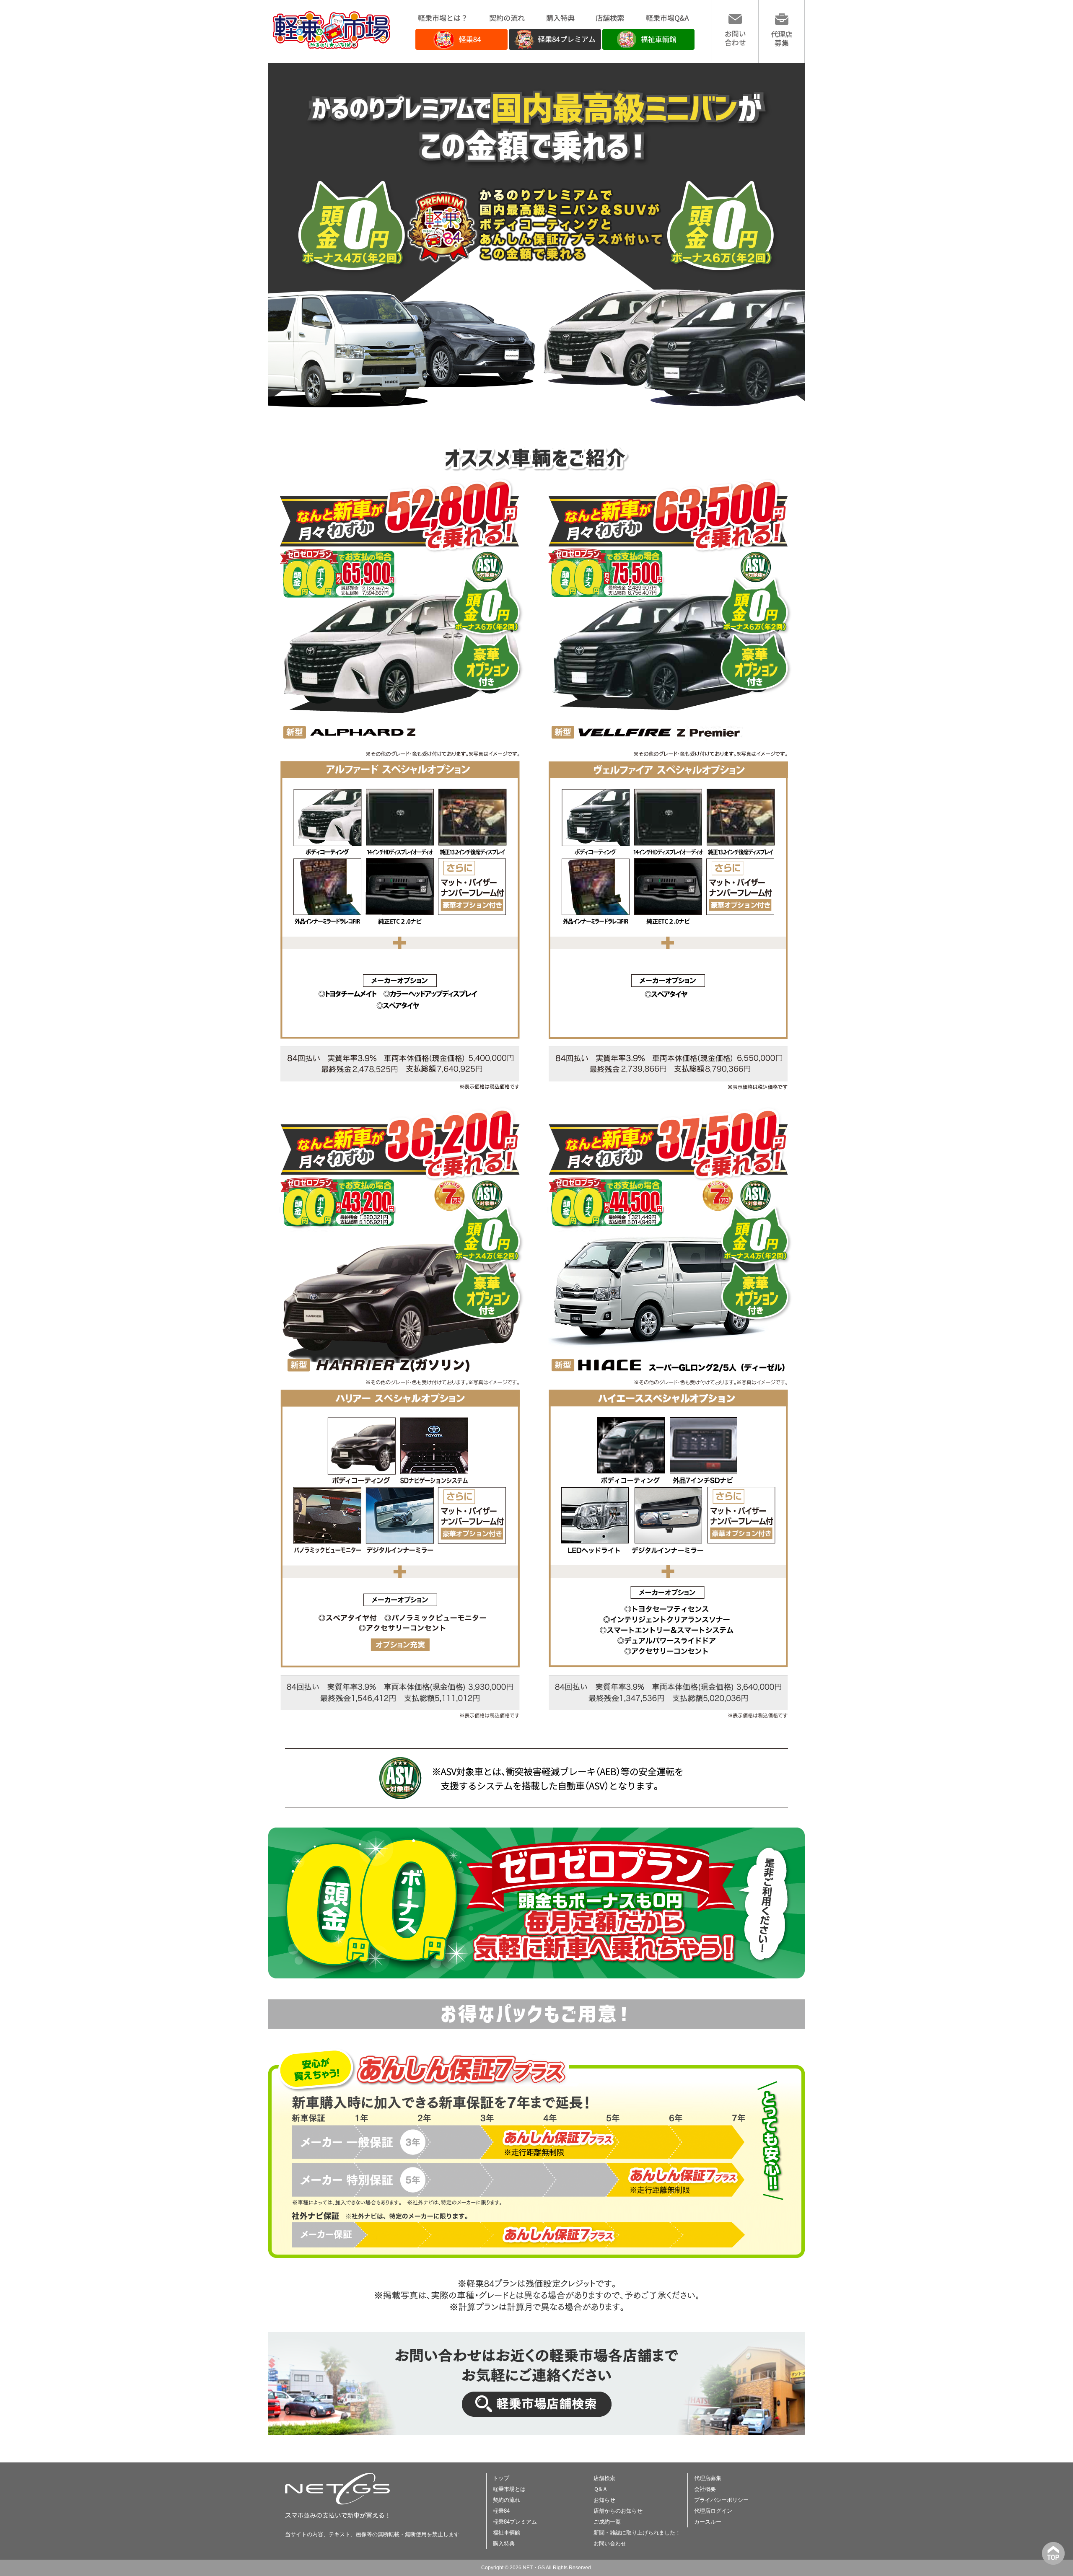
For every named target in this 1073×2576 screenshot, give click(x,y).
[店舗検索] (610, 20)
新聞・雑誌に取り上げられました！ (637, 2533)
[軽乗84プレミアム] (555, 48)
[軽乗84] (461, 48)
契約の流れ (507, 2500)
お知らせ (604, 2500)
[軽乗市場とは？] (442, 20)
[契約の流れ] (507, 20)
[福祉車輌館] (648, 48)
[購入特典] (560, 20)
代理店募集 (708, 2478)
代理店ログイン (713, 2511)
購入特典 (504, 2544)
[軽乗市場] (331, 47)
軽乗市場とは (509, 2489)
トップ (501, 2478)
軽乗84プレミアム (515, 2522)
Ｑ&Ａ (601, 2489)
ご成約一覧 (607, 2522)
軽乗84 (501, 2511)
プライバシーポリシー (721, 2500)
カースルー (708, 2522)
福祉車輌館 (507, 2533)
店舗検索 (604, 2478)
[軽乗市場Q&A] (667, 20)
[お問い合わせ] (735, 44)
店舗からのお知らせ (618, 2511)
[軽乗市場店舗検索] (536, 2433)
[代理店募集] (781, 44)
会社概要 (705, 2489)
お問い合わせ (610, 2544)
